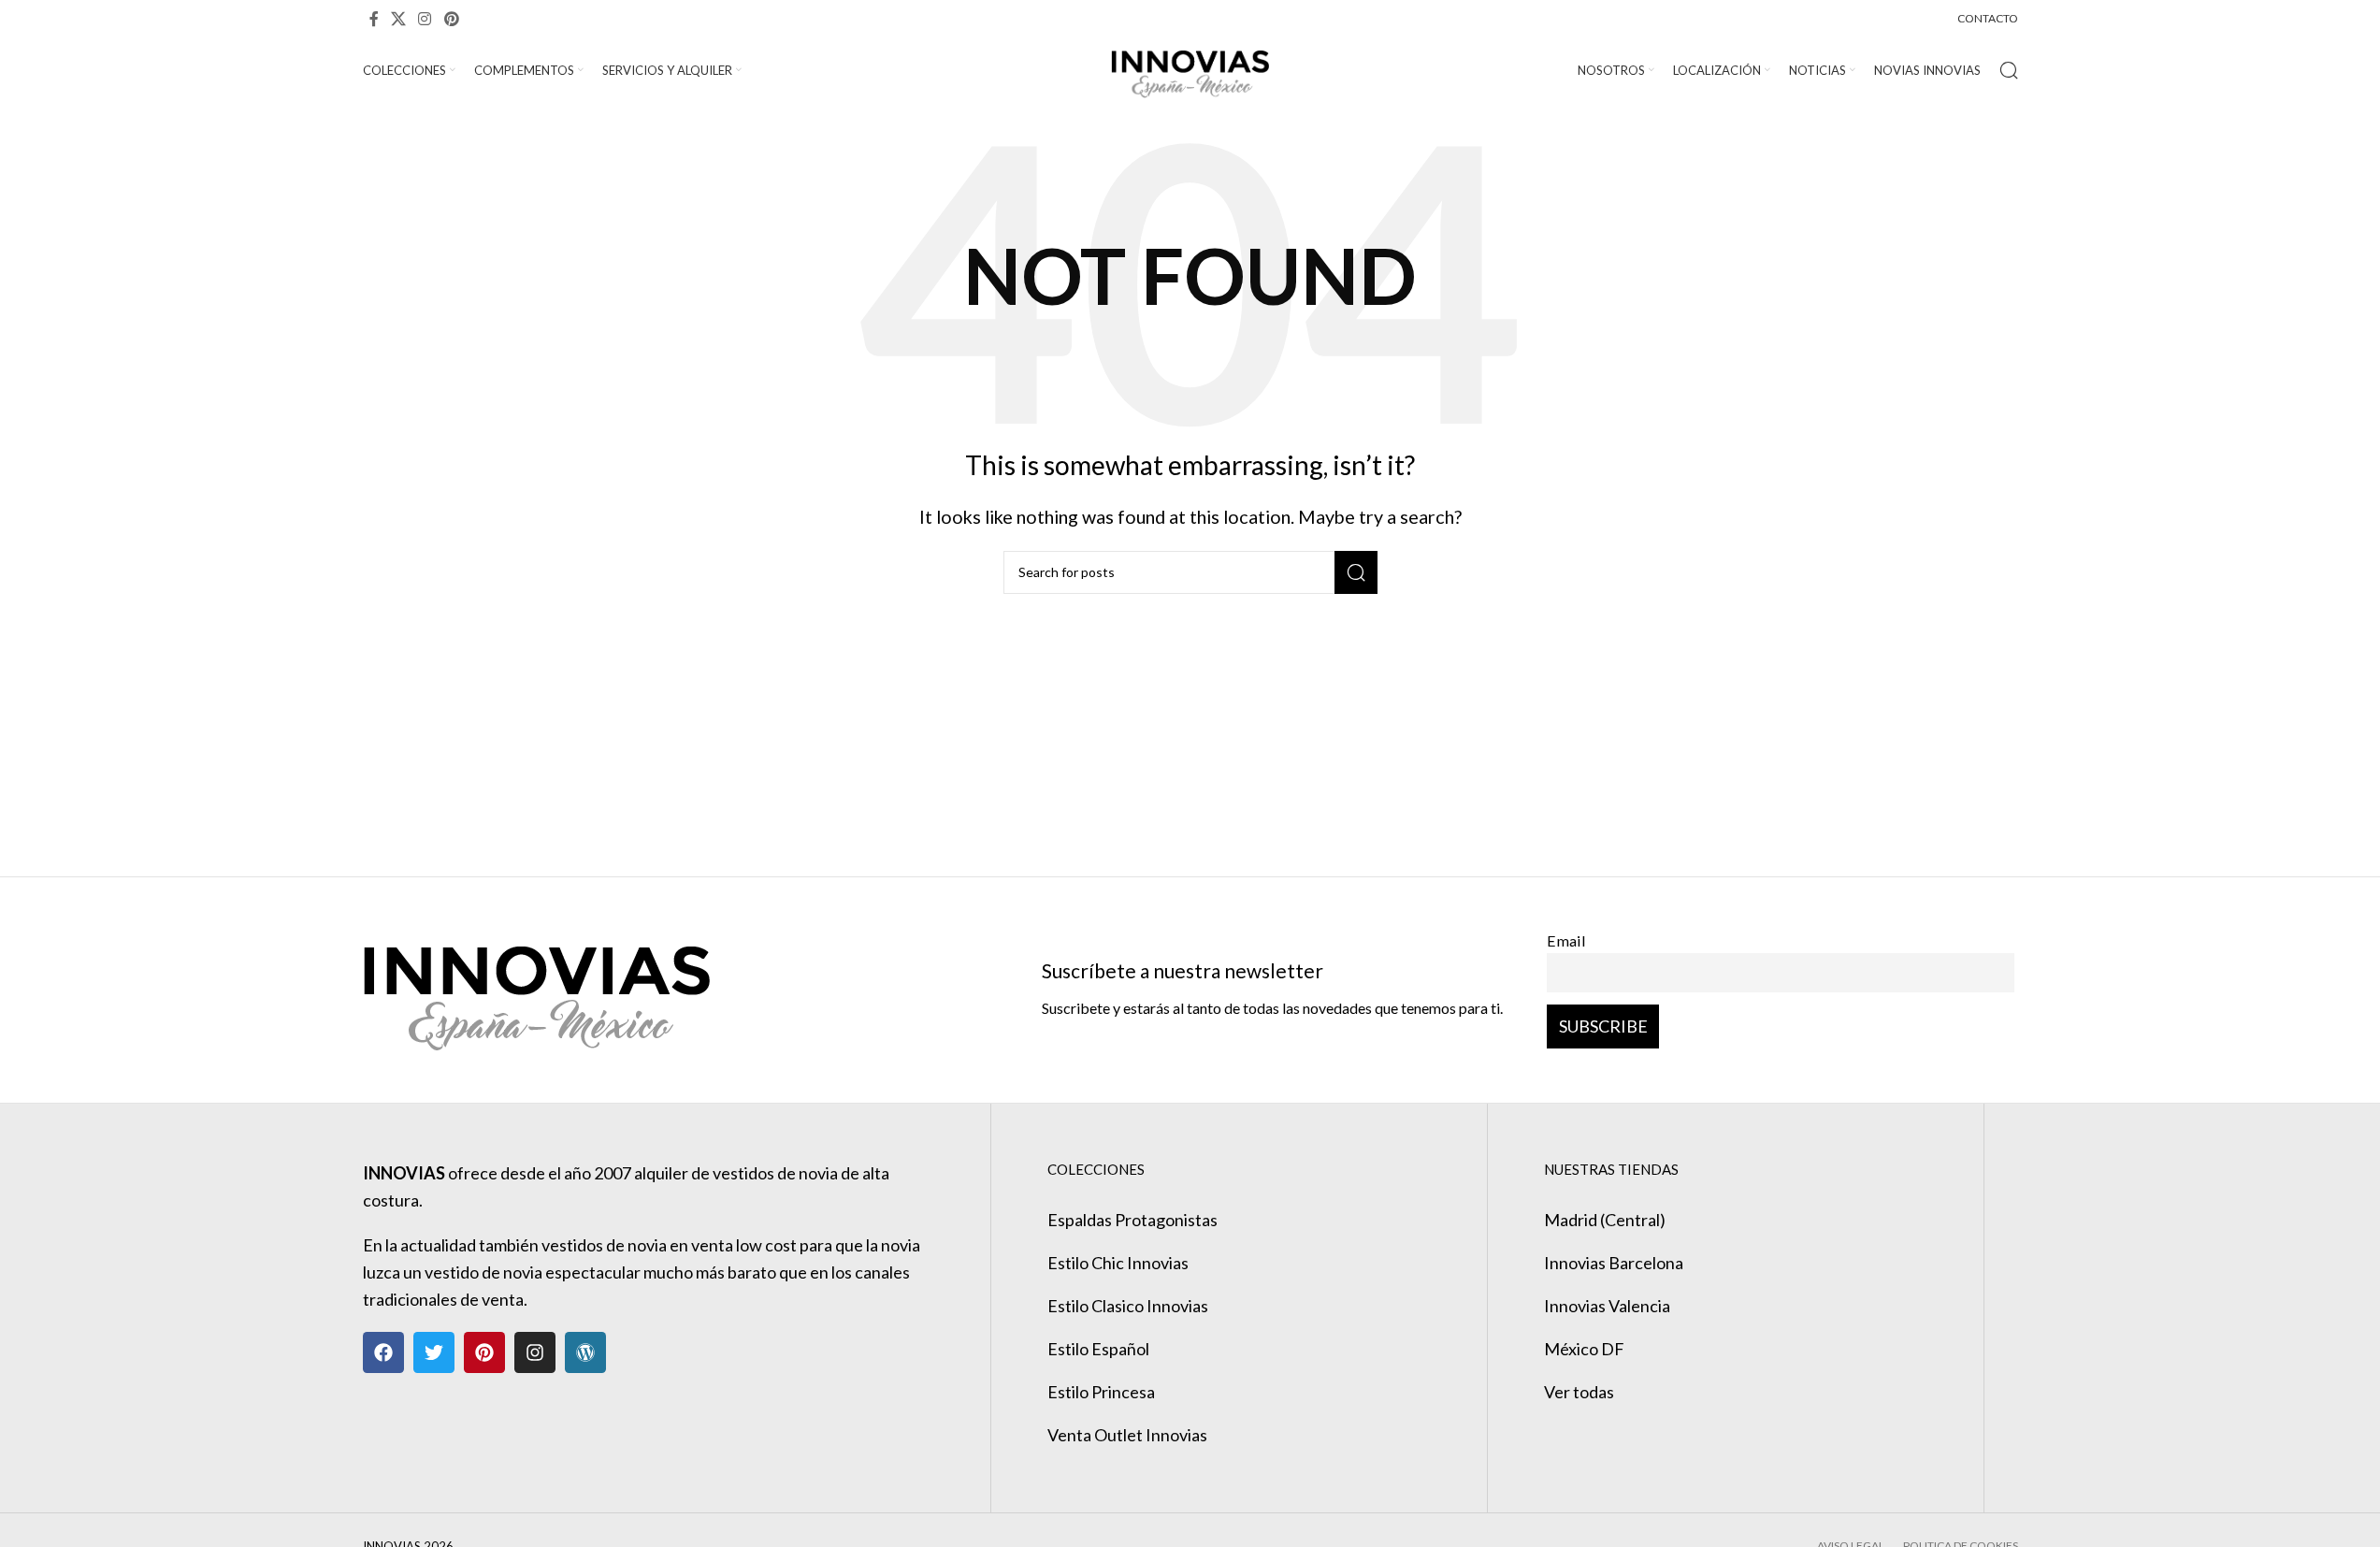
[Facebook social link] (374, 19)
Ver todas (1579, 1392)
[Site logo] (1190, 68)
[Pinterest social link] (451, 19)
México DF (1584, 1349)
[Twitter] (434, 1352)
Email (1566, 940)
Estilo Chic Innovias (1118, 1263)
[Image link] (536, 988)
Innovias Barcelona (1614, 1263)
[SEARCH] (1356, 572)
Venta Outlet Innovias (1127, 1435)
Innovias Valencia (1607, 1306)
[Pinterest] (484, 1352)
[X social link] (399, 19)
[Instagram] (535, 1352)
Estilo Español (1098, 1349)
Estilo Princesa (1101, 1392)
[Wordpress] (585, 1352)
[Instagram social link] (425, 19)
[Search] (2009, 70)
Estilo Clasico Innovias (1128, 1306)
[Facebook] (383, 1352)
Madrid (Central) (1605, 1220)
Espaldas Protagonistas (1132, 1220)
